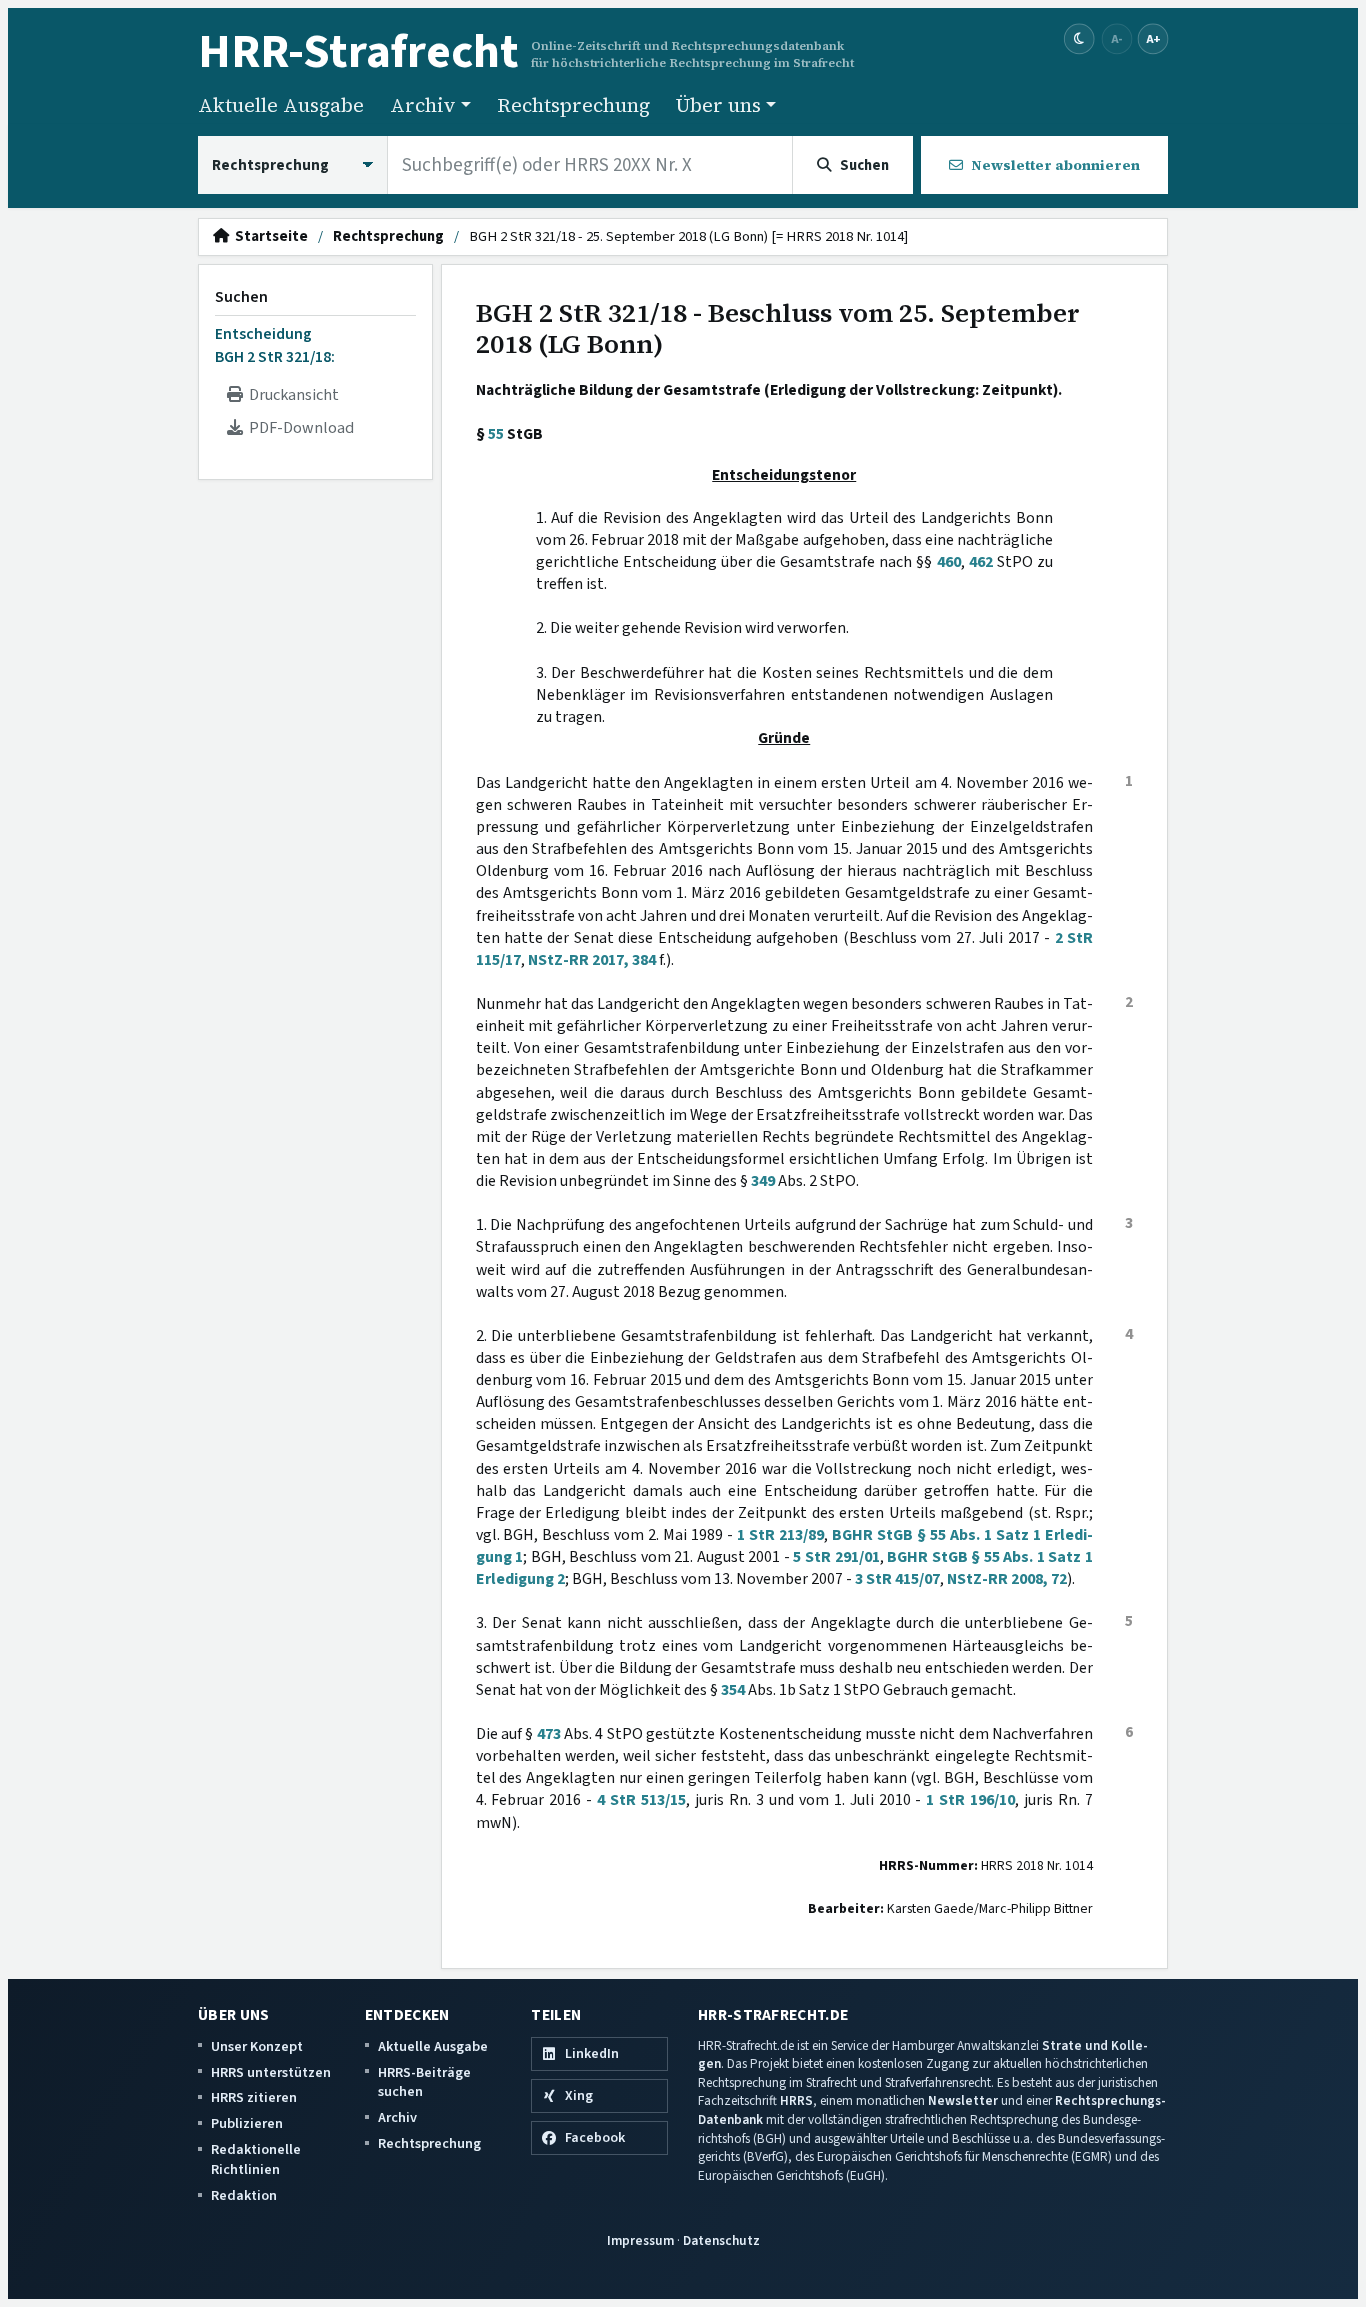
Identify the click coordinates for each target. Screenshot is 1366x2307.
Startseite (268, 237)
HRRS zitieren (254, 2097)
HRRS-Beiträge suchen (424, 2082)
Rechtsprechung (573, 105)
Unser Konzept (257, 2046)
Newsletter (963, 2100)
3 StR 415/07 (897, 1579)
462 (981, 562)
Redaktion (244, 2195)
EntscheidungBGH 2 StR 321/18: (275, 345)
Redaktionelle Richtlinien (256, 2159)
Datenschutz (721, 2240)
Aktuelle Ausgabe (281, 105)
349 (763, 1181)
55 (496, 434)
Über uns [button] (718, 105)
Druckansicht (291, 395)
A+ (1153, 38)
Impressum (640, 2240)
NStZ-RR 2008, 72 (1007, 1579)
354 (733, 1690)
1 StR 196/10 (970, 1800)
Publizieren (247, 2123)
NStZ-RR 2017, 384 (592, 960)
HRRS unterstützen (271, 2072)
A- (1117, 38)
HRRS (796, 2100)
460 (949, 562)
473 (549, 1734)
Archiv (397, 2117)
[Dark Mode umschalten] (1079, 39)
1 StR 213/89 (780, 1535)
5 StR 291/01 (836, 1557)
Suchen (241, 297)
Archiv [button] (423, 105)
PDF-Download (298, 428)
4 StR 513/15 (641, 1800)
